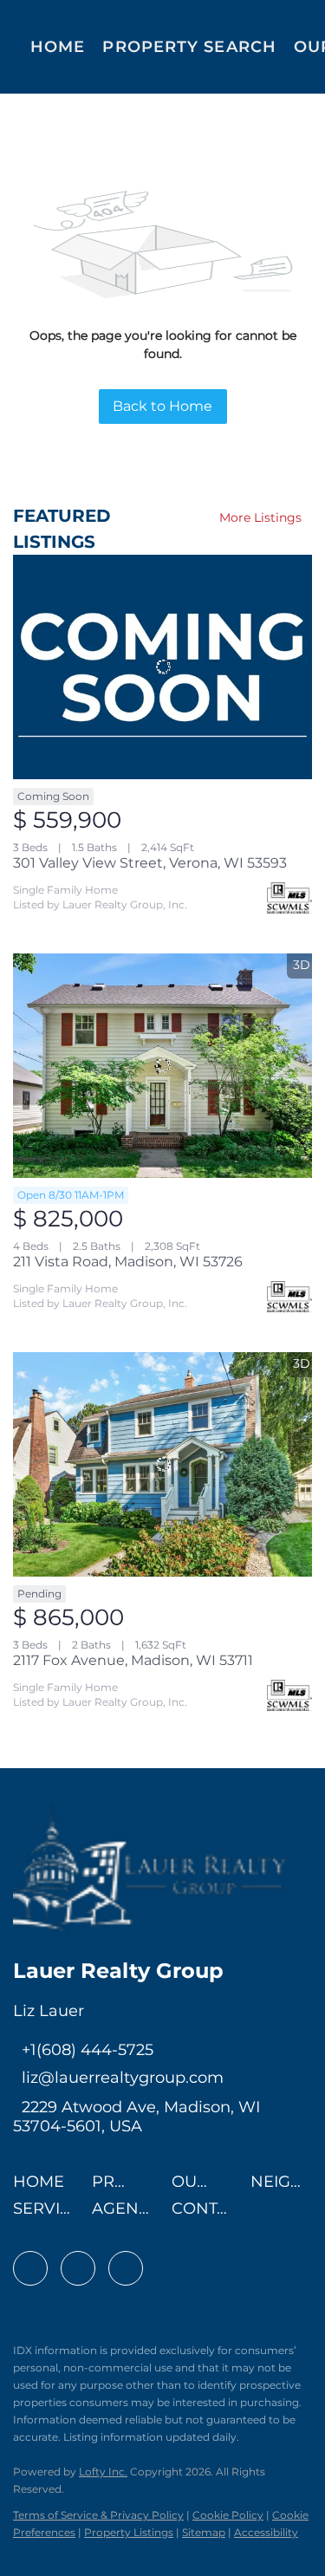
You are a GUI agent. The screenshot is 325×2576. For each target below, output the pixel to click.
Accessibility (266, 2532)
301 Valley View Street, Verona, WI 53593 (150, 863)
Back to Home (162, 406)
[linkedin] (78, 2268)
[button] (43, 2187)
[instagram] (126, 2268)
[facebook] (30, 2268)
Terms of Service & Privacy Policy (98, 2515)
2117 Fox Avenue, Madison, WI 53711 (133, 1660)
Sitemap (204, 2532)
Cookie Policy (228, 2515)
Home (58, 47)
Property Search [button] (189, 47)
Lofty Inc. (103, 2472)
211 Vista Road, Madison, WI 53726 (128, 1262)
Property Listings (129, 2532)
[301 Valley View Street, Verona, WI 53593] (162, 667)
